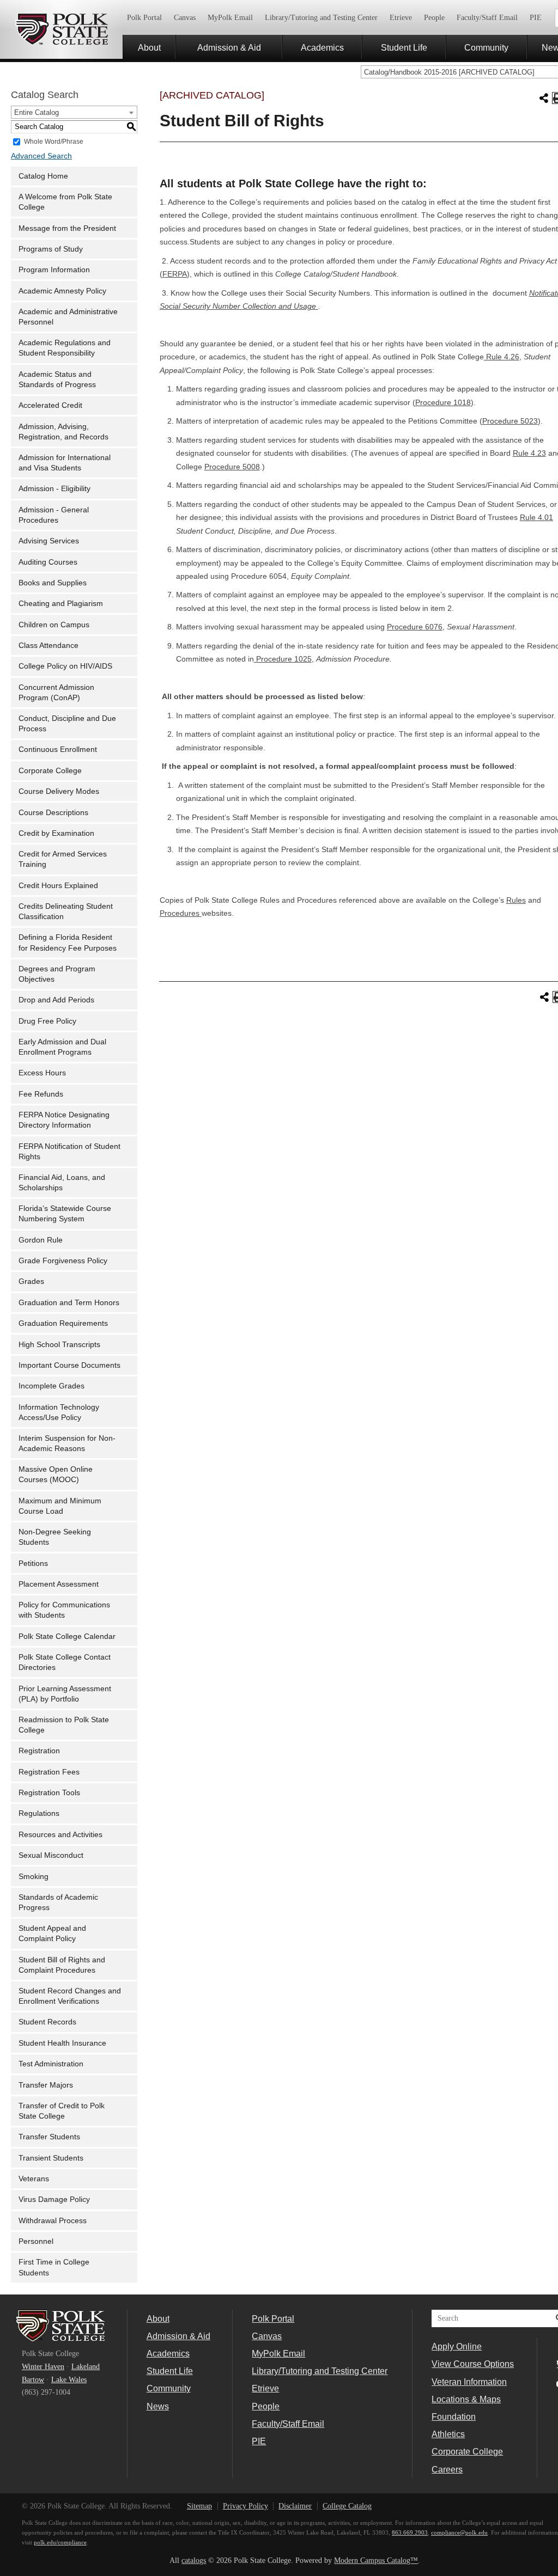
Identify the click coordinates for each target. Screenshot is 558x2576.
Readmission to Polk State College (64, 1725)
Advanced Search (41, 156)
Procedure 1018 (443, 403)
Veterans (34, 2179)
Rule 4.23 (529, 453)
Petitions (33, 1564)
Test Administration (51, 2064)
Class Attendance (48, 645)
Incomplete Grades (51, 1386)
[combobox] (74, 112)
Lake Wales (69, 2380)
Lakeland (86, 2367)
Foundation (454, 2416)
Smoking (34, 1877)
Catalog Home (43, 176)
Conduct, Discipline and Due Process (67, 724)
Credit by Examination (56, 833)
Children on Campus (54, 625)
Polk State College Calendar (67, 1636)
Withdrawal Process (53, 2221)
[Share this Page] (544, 98)
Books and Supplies (53, 583)
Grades (31, 1281)
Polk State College (61, 29)
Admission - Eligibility (54, 489)
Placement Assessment (59, 1584)
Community (486, 47)
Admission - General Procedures (54, 515)
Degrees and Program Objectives (57, 974)
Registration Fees (49, 1772)
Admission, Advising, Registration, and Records (63, 432)
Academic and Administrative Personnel (68, 317)
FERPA (175, 274)
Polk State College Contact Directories (65, 1662)
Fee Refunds (41, 1094)
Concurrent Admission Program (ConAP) (56, 693)
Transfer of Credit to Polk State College (62, 2111)
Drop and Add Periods (56, 1000)
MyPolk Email (230, 18)
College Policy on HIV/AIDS (65, 666)
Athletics (448, 2434)
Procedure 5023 (510, 421)
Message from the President (67, 228)
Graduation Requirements (63, 1323)
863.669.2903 (410, 2532)
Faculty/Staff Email (487, 18)
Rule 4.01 (536, 518)
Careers (447, 2469)
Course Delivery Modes (59, 791)
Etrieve (401, 18)
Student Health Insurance (62, 2043)
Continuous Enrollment (58, 749)
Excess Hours (42, 1073)
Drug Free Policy (47, 1021)
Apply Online (457, 2346)
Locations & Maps (466, 2399)
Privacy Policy (245, 2506)
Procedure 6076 (415, 627)
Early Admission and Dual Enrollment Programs (62, 1047)
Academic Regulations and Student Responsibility (65, 348)
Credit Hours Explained (58, 886)
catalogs (194, 2560)
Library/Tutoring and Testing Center (321, 18)
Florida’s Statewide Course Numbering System (65, 1214)
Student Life (404, 47)
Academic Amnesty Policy (62, 291)
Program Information (54, 270)
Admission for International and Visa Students (65, 463)
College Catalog (347, 2506)
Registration (39, 1751)
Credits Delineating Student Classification (66, 911)
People (434, 18)
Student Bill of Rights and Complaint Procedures (62, 1965)
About (149, 47)
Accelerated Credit (50, 405)
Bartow (33, 2380)
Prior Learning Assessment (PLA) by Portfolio (65, 1694)
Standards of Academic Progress (58, 1902)
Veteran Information (469, 2382)
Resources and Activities (60, 1835)
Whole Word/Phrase (54, 141)
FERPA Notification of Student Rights (69, 1152)
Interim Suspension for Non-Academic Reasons (67, 1443)
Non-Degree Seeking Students (55, 1537)
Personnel (36, 2241)
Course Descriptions (53, 813)
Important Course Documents (69, 1365)
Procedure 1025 (283, 659)
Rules (516, 900)
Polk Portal (144, 18)
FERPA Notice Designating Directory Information (64, 1120)
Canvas (185, 18)
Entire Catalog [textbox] (37, 112)
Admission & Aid (229, 47)
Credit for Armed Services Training (63, 859)
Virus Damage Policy (54, 2199)
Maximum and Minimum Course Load (60, 1506)
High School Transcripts (59, 1345)
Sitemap (199, 2506)
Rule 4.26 (502, 357)
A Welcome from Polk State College (65, 202)
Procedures (181, 913)
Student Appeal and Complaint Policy (52, 1933)
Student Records (47, 2022)
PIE (536, 18)
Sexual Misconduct (51, 1855)
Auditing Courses (48, 562)
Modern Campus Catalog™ (376, 2560)
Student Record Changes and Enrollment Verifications (70, 1996)
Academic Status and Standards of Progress (57, 380)
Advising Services (49, 541)
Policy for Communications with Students (64, 1610)
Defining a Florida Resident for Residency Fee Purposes (68, 943)
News (158, 2406)
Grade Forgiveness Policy (63, 1261)
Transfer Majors (46, 2085)
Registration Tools (49, 1793)
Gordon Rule (41, 1240)
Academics (322, 47)
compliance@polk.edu (459, 2532)
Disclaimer (295, 2506)
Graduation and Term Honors (69, 1303)
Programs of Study (51, 249)
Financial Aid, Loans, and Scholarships (62, 1183)
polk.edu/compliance (60, 2542)
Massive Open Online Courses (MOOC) (56, 1474)
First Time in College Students (54, 2267)
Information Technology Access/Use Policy (59, 1412)
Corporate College (50, 771)
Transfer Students (49, 2137)
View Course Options (473, 2364)
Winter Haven (43, 2367)
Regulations (39, 1813)
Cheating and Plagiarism (61, 604)
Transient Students (51, 2158)
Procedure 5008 (232, 467)
